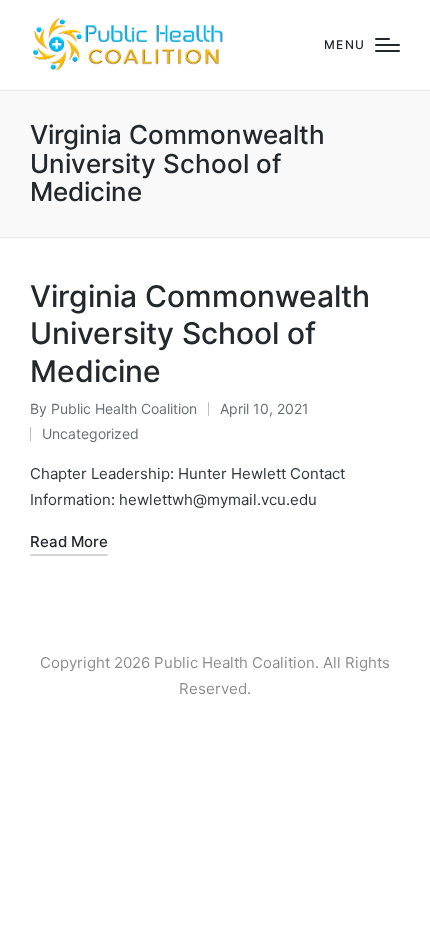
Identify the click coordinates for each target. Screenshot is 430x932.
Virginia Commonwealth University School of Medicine (200, 333)
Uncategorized (90, 433)
